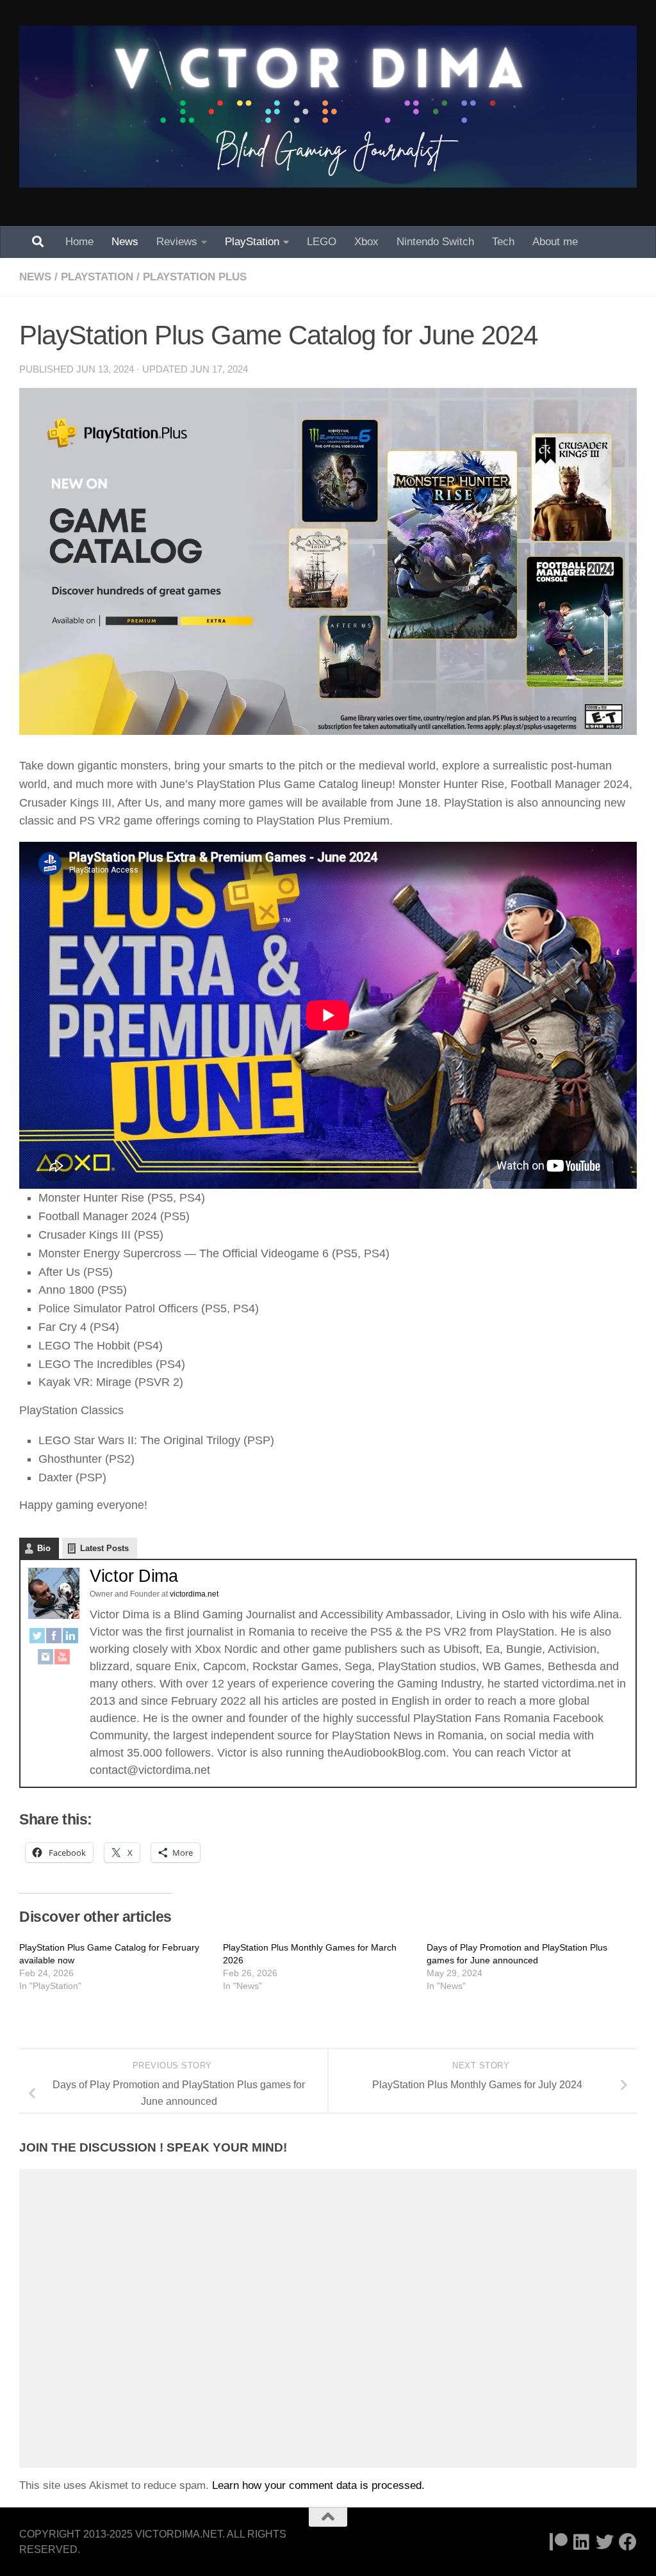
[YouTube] (62, 1660)
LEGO (322, 242)
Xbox (366, 242)
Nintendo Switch (435, 242)
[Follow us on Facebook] (628, 2542)
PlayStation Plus (195, 277)
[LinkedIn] (70, 1638)
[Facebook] (54, 1638)
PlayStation (252, 242)
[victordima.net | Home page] (328, 107)
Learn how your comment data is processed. (318, 2485)
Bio (44, 1548)
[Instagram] (45, 1660)
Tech (503, 242)
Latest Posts (104, 1548)
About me (555, 242)
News (125, 242)
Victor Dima (134, 1576)
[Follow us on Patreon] (559, 2542)
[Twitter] (37, 1638)
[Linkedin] (582, 2542)
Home (79, 242)
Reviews (177, 242)
